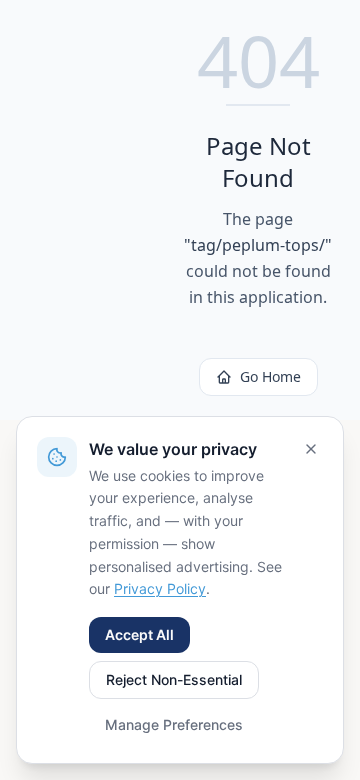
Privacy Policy (160, 588)
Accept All (139, 634)
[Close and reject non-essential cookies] (311, 449)
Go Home (270, 376)
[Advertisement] (102, 210)
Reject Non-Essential (174, 679)
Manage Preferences (174, 724)
